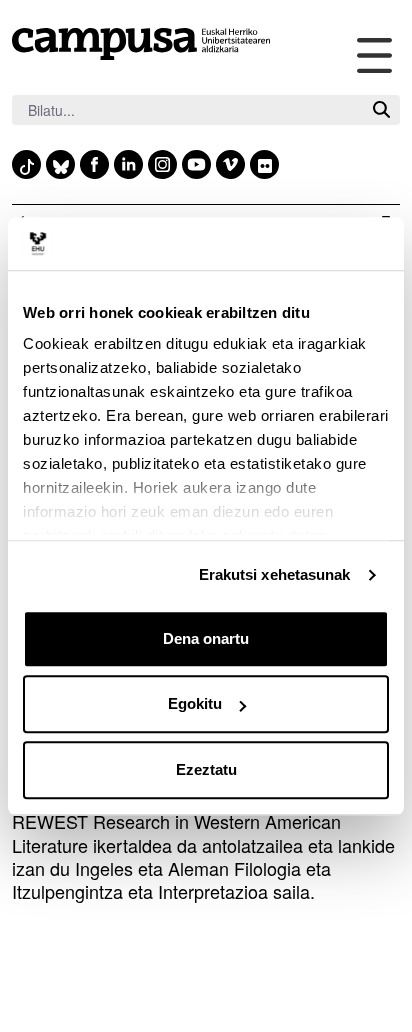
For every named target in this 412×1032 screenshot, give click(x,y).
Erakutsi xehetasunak (275, 574)
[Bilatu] (381, 110)
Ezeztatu (206, 769)
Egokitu (195, 703)
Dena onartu (206, 638)
